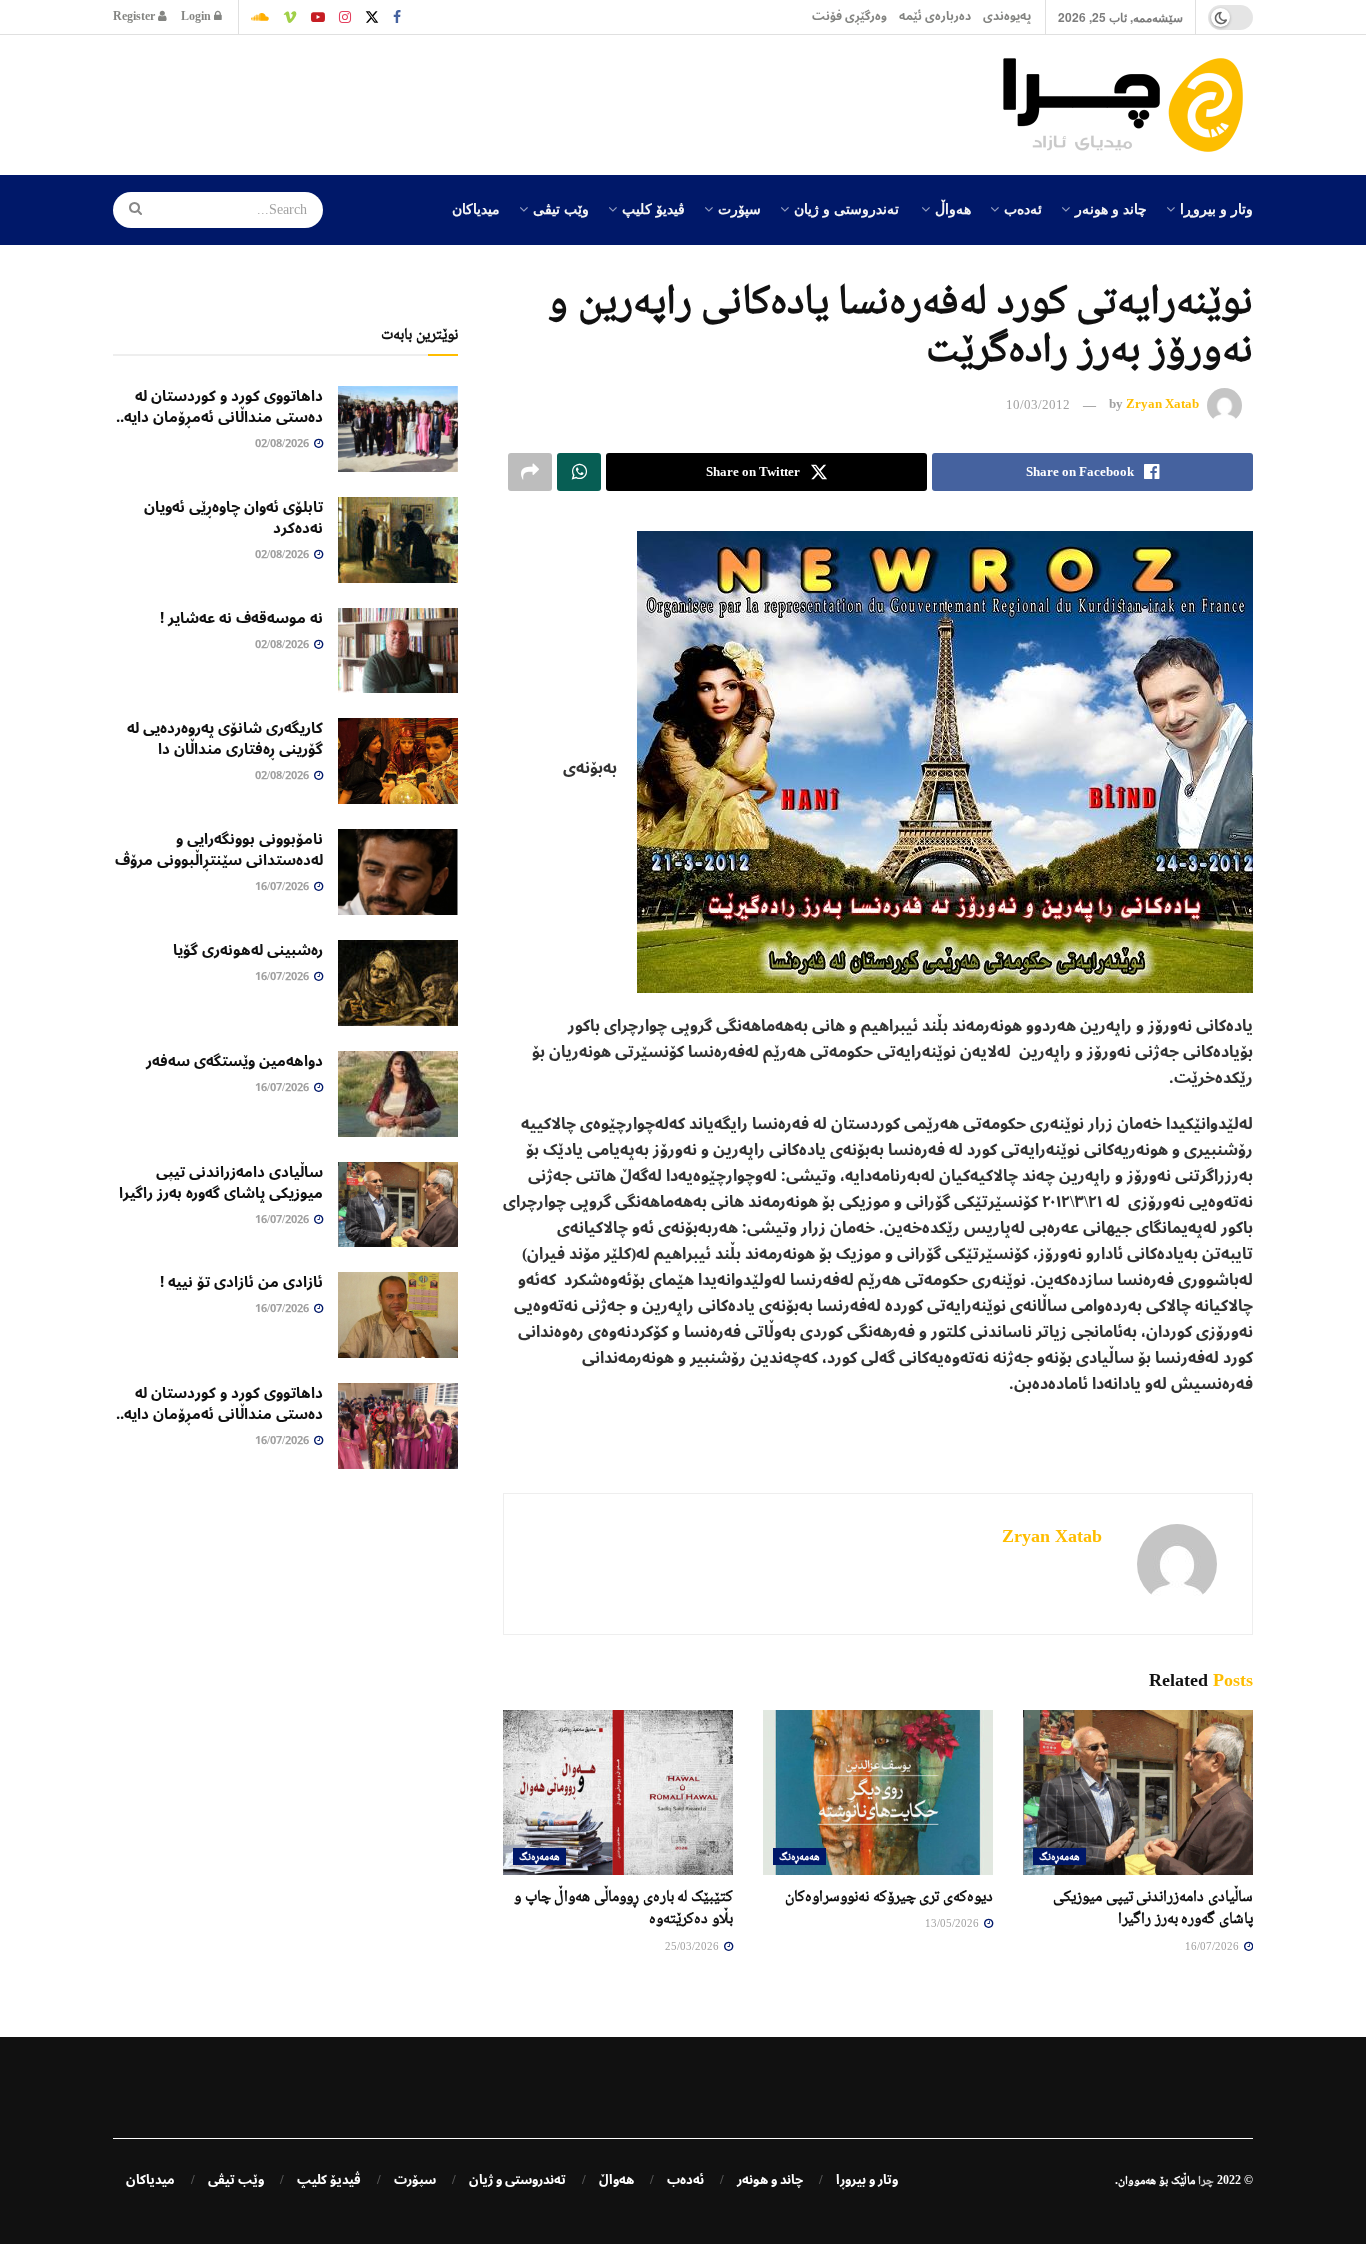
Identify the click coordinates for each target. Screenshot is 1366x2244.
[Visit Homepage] (1128, 105)
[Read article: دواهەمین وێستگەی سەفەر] (398, 1094)
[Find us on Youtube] (318, 17)
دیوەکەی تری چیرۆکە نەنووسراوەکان (889, 1895)
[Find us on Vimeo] (290, 17)
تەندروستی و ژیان (846, 208)
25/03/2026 (693, 1946)
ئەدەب (1023, 208)
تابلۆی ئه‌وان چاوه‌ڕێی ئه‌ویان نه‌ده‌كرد (233, 517)
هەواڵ (953, 208)
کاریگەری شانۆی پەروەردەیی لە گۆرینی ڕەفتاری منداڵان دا (225, 738)
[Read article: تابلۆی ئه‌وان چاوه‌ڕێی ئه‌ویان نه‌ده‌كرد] (398, 540)
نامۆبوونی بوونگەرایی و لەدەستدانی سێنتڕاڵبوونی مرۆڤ (219, 849)
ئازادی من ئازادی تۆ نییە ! (241, 1282)
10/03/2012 (1038, 404)
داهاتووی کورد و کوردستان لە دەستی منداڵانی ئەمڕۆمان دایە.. (219, 406)
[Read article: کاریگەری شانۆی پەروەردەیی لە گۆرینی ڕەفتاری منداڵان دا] (398, 761)
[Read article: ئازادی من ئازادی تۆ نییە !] (398, 1315)
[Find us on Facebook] (397, 17)
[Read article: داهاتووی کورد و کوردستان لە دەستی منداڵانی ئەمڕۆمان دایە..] (398, 429)
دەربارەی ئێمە (935, 16)
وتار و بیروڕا (1216, 208)
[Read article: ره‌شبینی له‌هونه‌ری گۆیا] (398, 983)
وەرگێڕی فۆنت (849, 16)
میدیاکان (476, 208)
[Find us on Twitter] (372, 17)
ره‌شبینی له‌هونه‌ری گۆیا (248, 950)
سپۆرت (739, 208)
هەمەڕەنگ (1059, 1856)
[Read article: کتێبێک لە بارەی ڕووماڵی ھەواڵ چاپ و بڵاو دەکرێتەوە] (618, 1792)
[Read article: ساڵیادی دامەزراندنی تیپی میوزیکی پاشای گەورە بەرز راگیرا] (1138, 1792)
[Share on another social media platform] (530, 472)
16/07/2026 (1213, 1946)
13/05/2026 (953, 1923)
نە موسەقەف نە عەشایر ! (241, 618)
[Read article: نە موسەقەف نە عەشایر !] (398, 651)
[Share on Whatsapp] (579, 472)
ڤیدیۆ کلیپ (653, 208)
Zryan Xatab (1162, 404)
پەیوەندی (1007, 16)
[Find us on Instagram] (345, 17)
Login (197, 16)
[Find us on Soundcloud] (260, 17)
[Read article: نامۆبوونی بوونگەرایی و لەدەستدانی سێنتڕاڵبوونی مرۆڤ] (398, 872)
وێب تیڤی (561, 208)
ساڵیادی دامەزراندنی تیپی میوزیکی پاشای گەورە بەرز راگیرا (221, 1182)
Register (135, 16)
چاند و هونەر (1111, 208)
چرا (1206, 2180)
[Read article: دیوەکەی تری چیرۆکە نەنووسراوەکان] (878, 1792)
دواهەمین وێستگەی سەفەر (234, 1061)
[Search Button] (129, 210)
